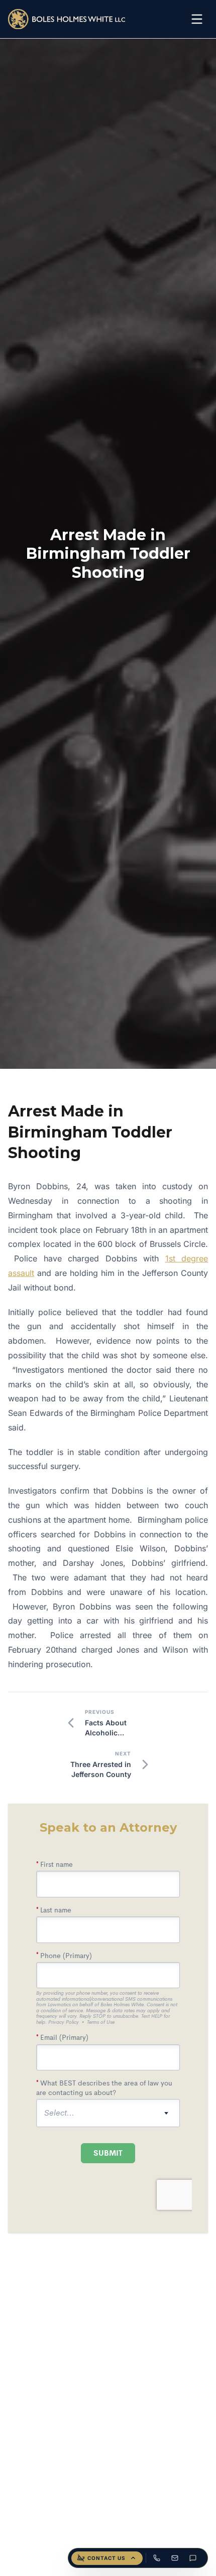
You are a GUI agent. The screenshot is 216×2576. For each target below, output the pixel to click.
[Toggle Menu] (197, 19)
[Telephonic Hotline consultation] (157, 2558)
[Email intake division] (175, 2558)
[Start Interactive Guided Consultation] (193, 2558)
